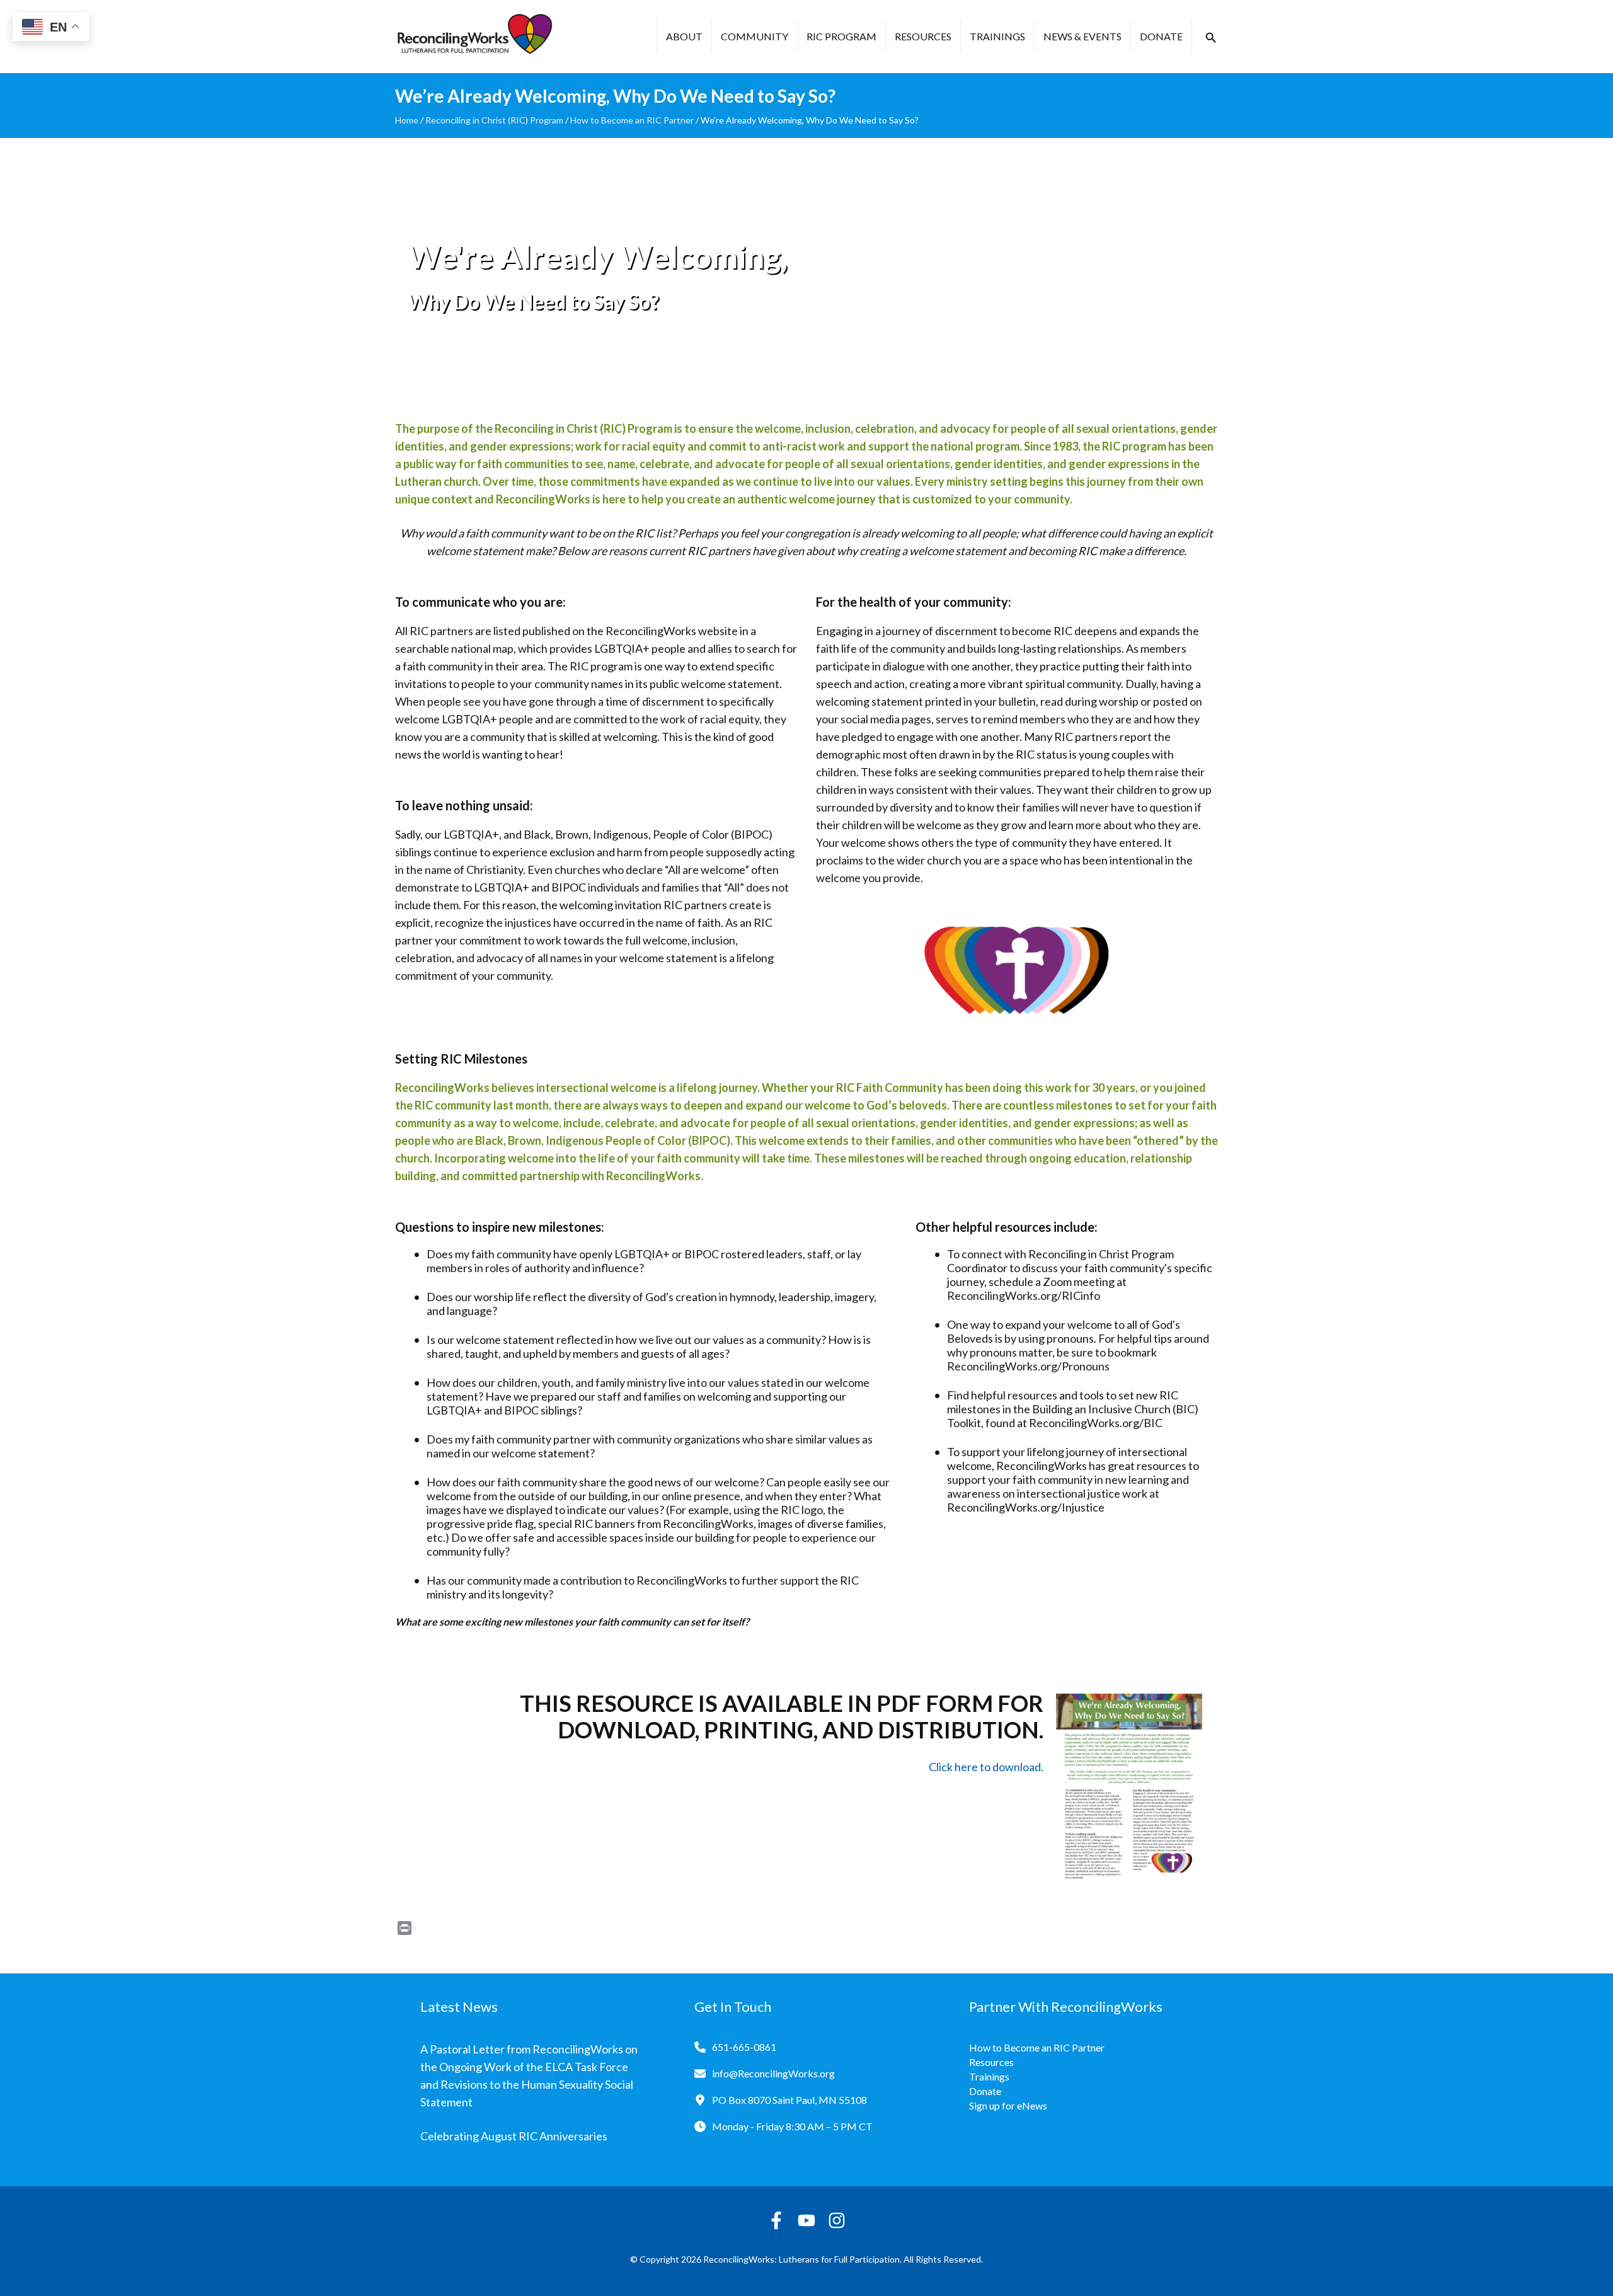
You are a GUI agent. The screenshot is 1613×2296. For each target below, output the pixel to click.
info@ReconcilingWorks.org (773, 2073)
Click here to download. (986, 1767)
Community (755, 36)
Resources (923, 36)
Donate (1161, 36)
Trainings (997, 36)
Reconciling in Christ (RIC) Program (494, 120)
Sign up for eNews (1008, 2105)
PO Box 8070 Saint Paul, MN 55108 (789, 2100)
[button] (1211, 38)
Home (407, 120)
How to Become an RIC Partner (632, 120)
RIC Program (841, 36)
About (684, 36)
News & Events (1082, 36)
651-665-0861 (744, 2047)
